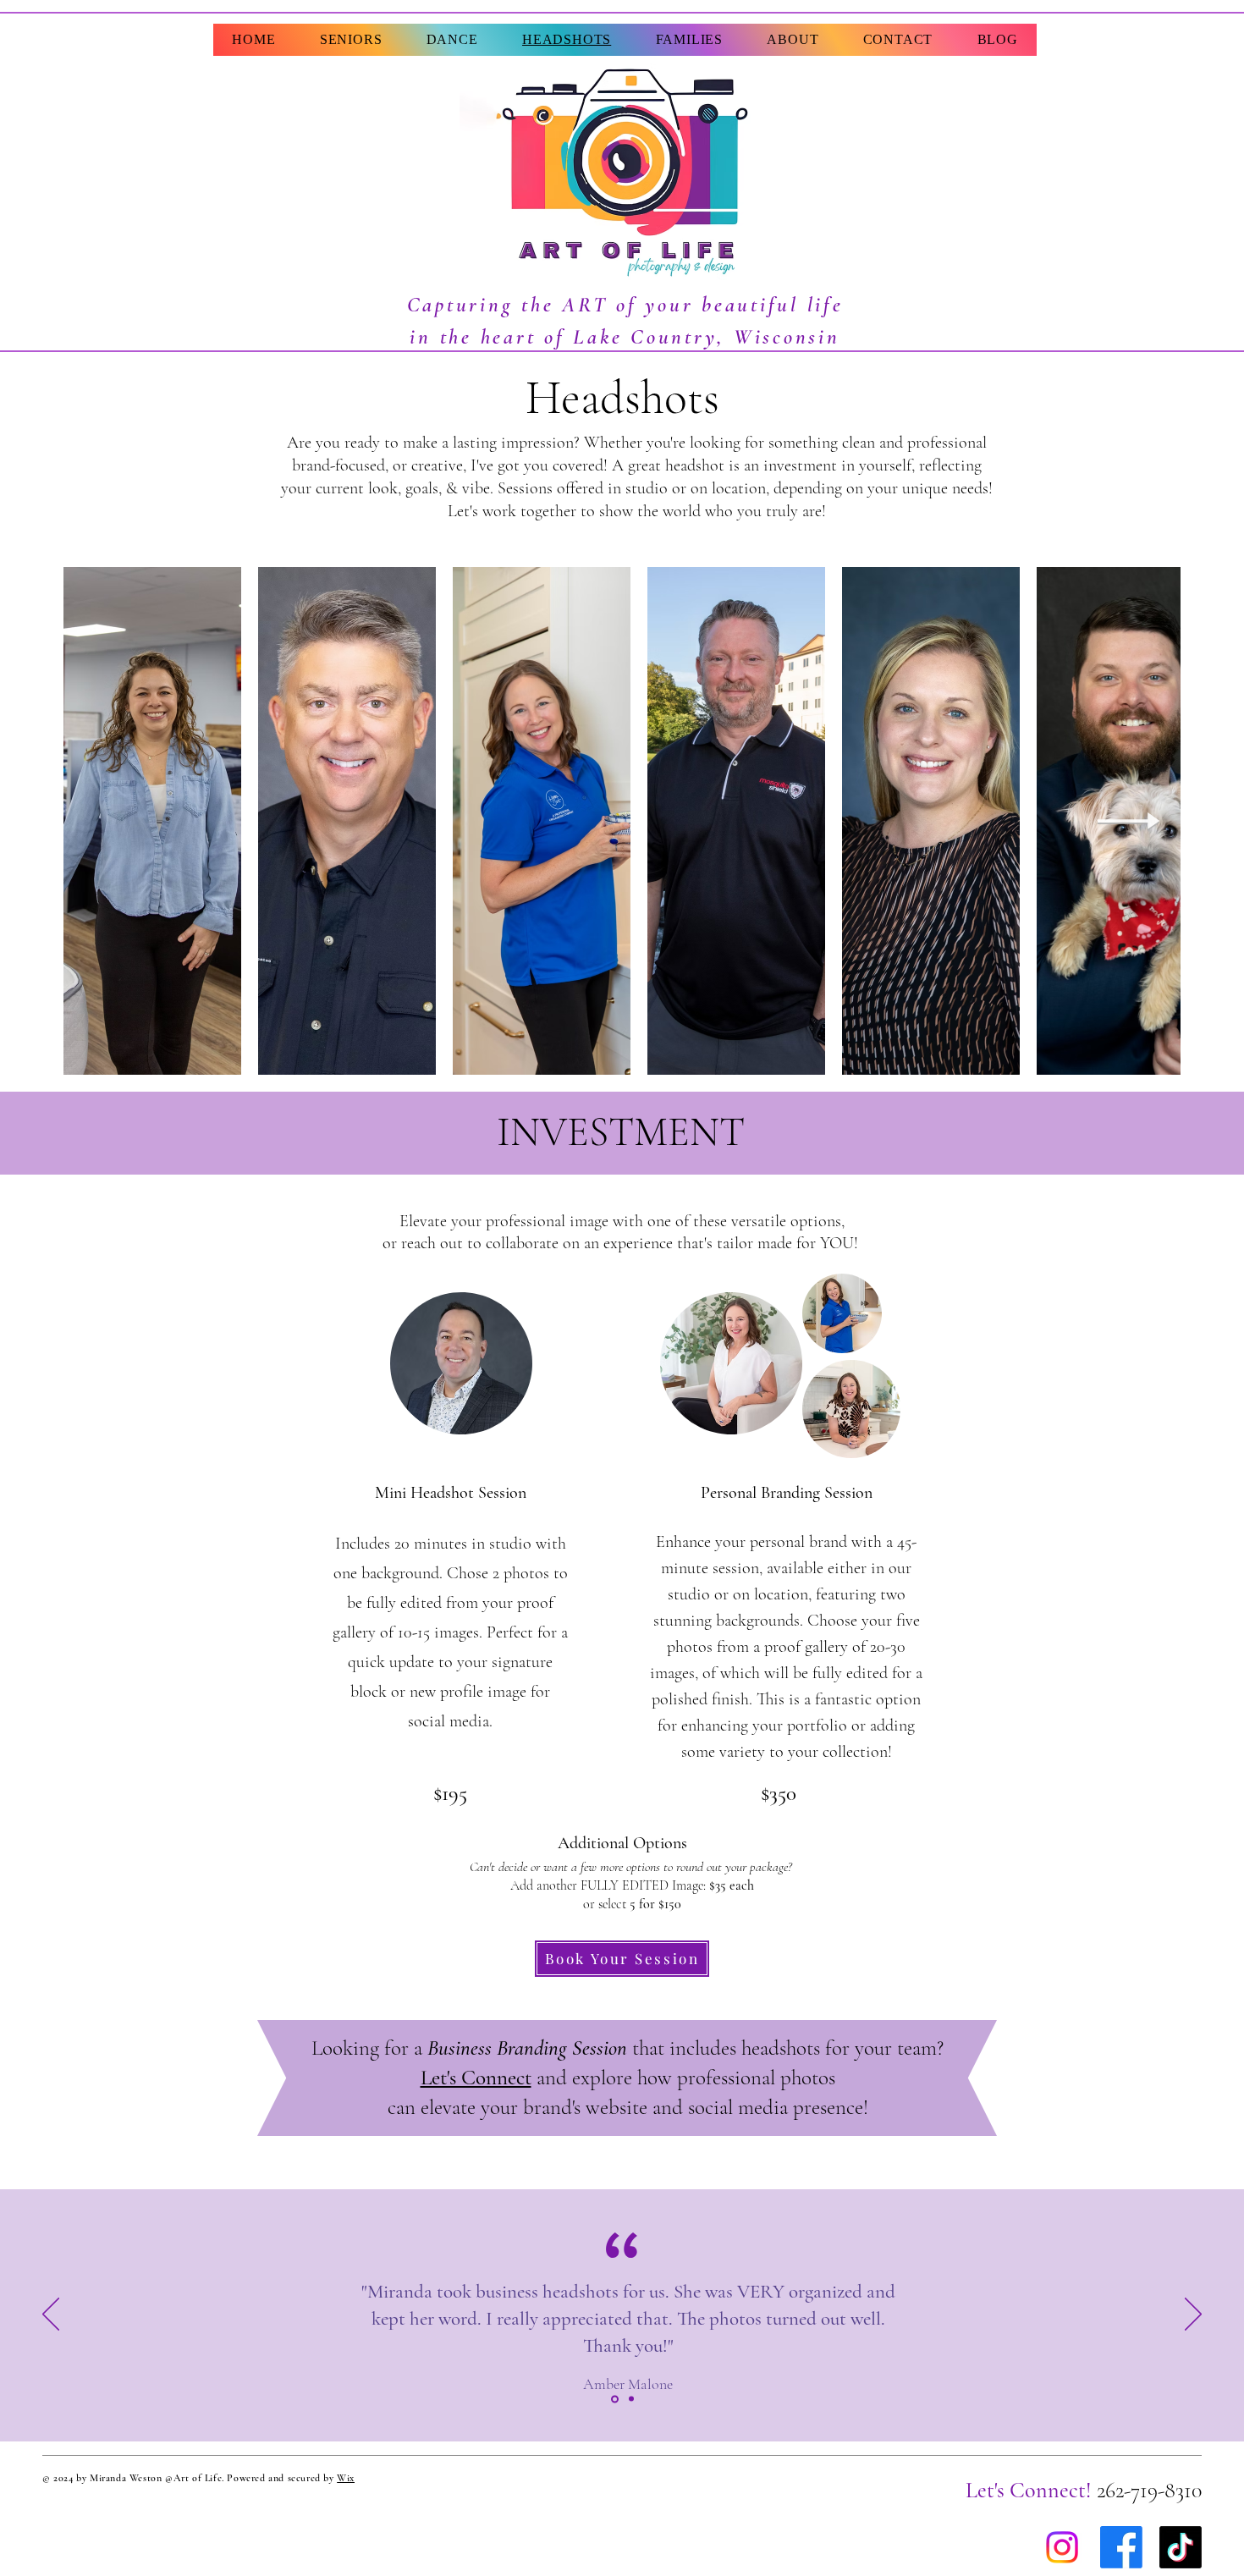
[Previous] (51, 2315)
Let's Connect (476, 2078)
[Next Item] (1129, 821)
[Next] (1193, 2315)
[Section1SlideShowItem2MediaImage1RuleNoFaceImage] (614, 2399)
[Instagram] (1062, 2547)
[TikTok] (1181, 2547)
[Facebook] (1121, 2547)
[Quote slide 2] (630, 2399)
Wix (346, 2478)
